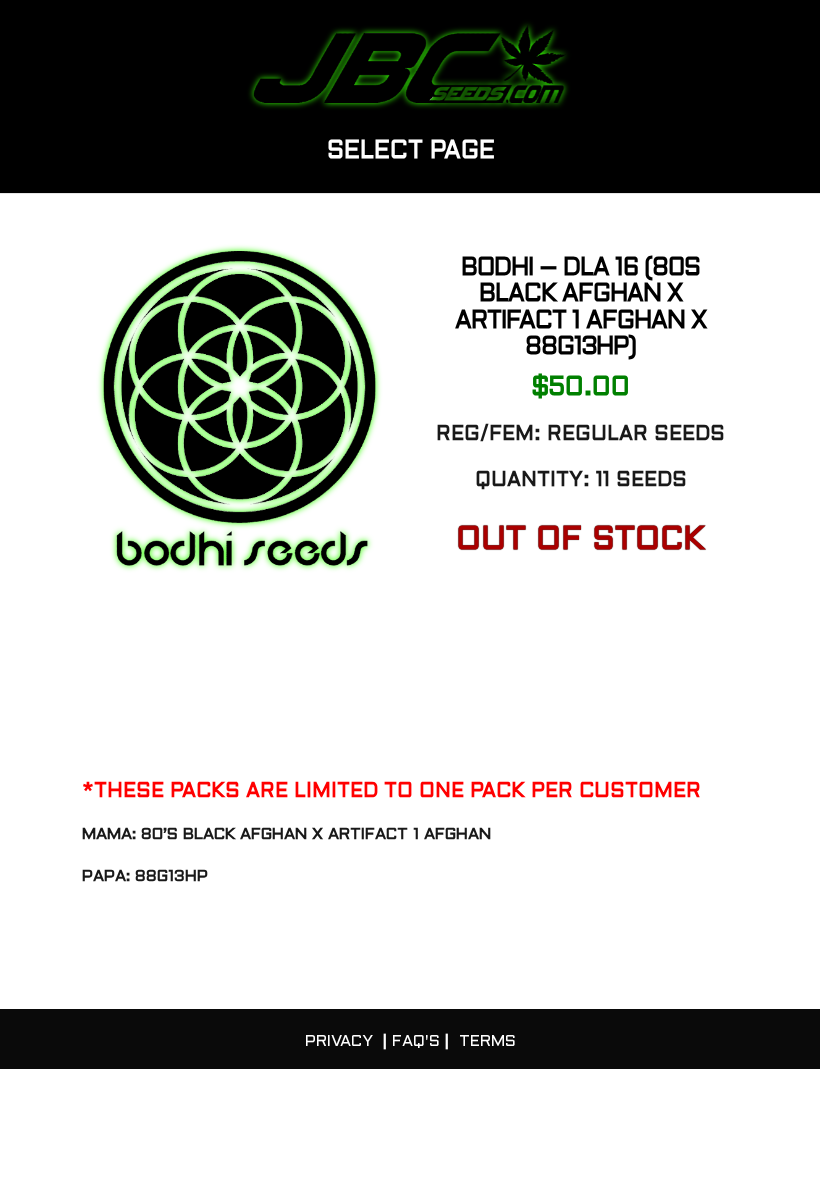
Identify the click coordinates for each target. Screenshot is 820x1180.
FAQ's (416, 1041)
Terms (487, 1041)
